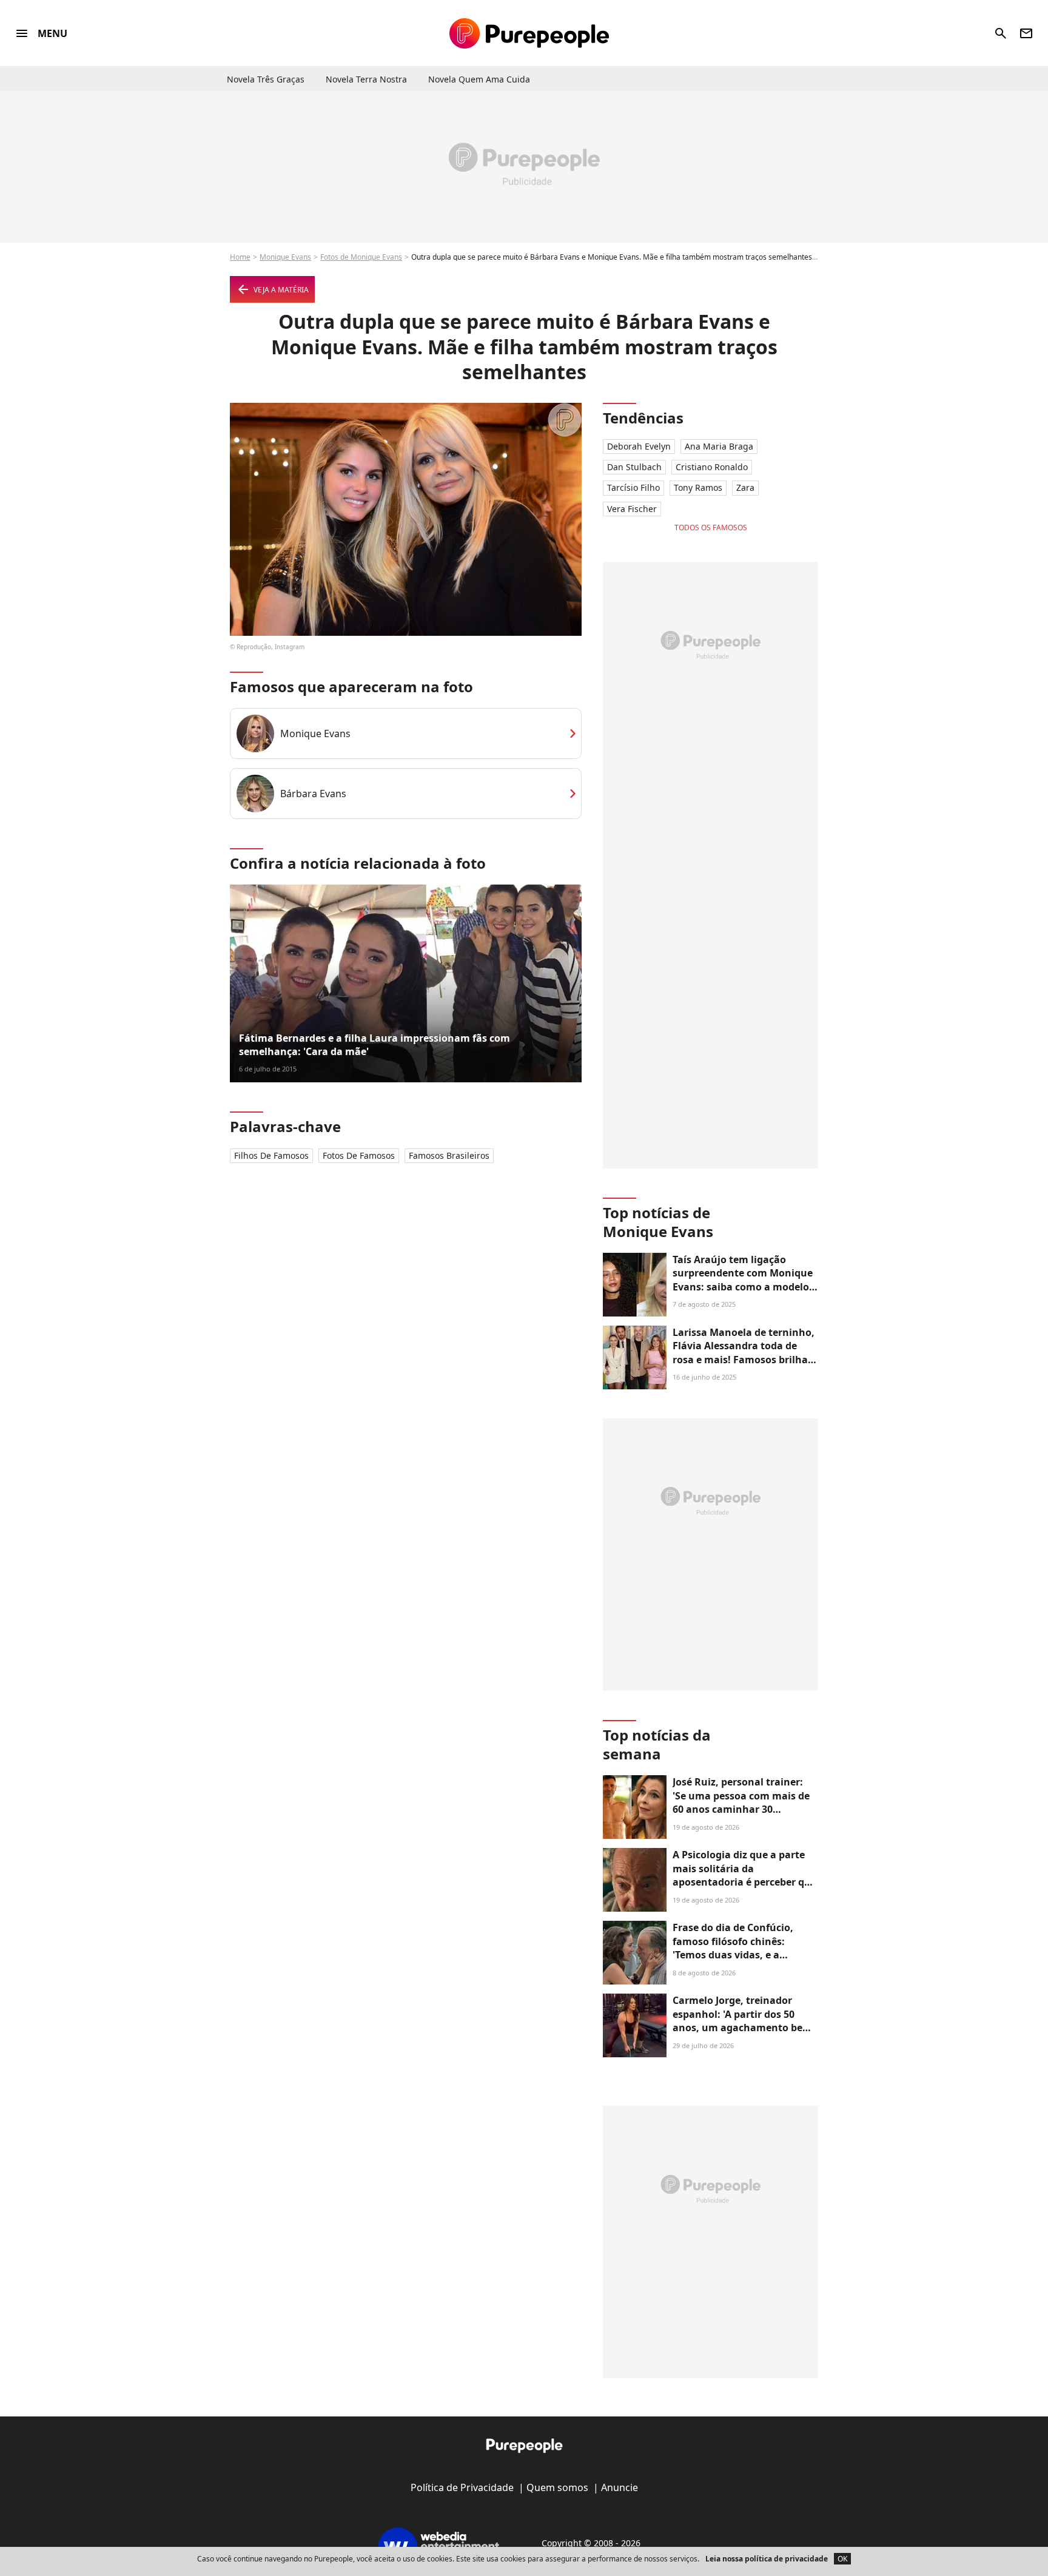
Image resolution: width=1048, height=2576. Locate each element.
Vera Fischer (632, 509)
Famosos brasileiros (449, 1155)
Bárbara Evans (313, 794)
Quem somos (557, 2487)
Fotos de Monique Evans (361, 257)
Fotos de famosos (359, 1155)
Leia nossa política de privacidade (767, 2559)
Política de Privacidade (462, 2487)
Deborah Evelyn (639, 446)
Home (240, 257)
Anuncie (620, 2487)
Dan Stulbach (634, 467)
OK (842, 2559)
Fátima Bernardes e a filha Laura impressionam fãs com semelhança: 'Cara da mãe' (375, 1045)
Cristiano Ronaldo (712, 467)
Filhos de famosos (271, 1155)
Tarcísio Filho (633, 487)
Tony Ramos (698, 487)
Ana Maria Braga (719, 446)
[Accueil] (529, 33)
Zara (745, 487)
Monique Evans (285, 257)
